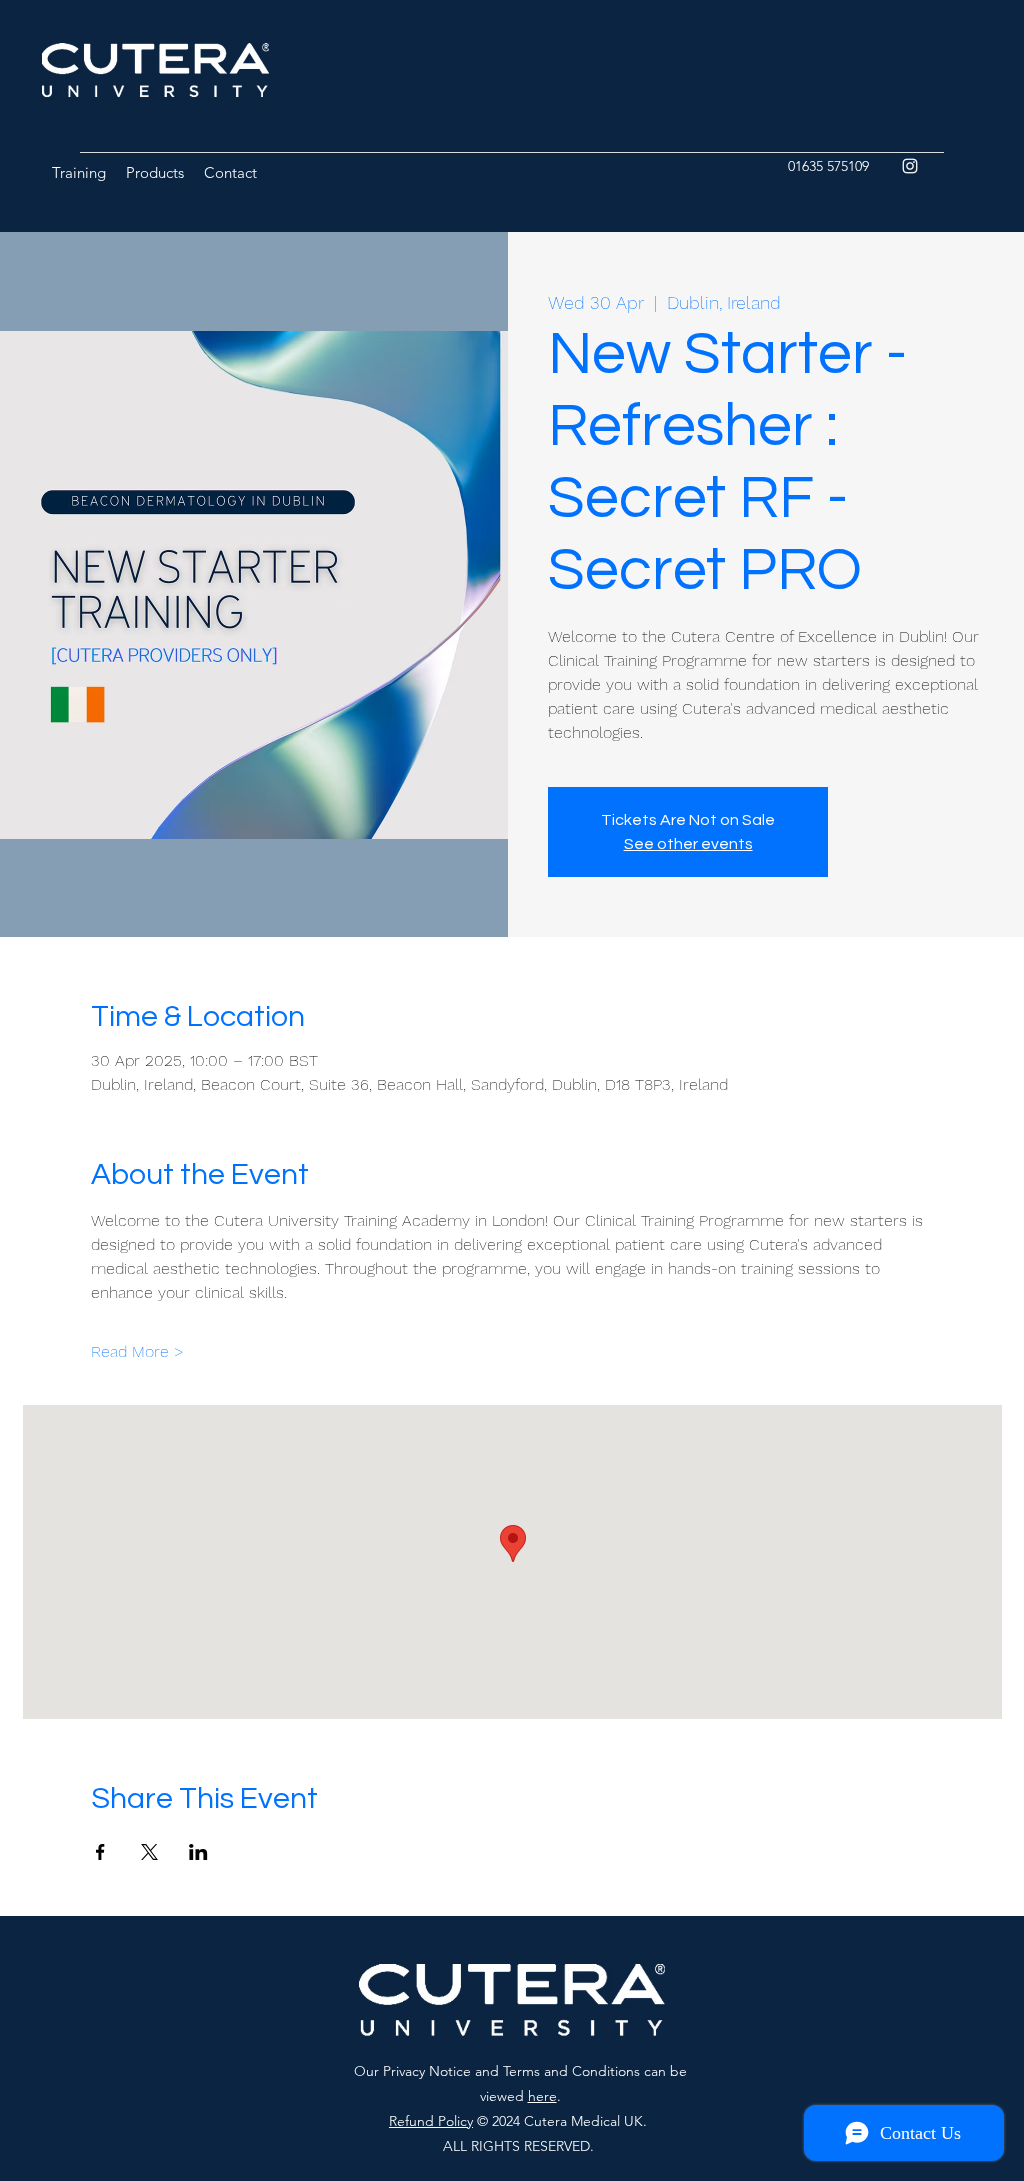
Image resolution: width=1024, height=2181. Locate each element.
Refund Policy (431, 2121)
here (542, 2096)
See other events (688, 844)
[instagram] (910, 166)
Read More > (137, 1351)
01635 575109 (828, 166)
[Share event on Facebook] (100, 1852)
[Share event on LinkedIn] (198, 1852)
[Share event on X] (149, 1852)
